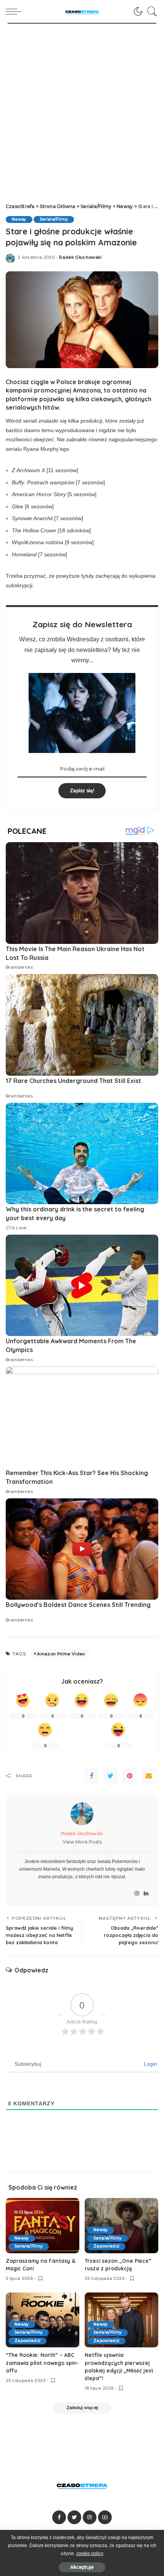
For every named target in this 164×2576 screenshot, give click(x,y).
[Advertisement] (82, 109)
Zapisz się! (82, 791)
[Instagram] (137, 1894)
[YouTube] (105, 2517)
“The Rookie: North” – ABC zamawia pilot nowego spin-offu (42, 2363)
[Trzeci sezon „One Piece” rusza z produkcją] (121, 2226)
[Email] (149, 1776)
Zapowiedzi (106, 2246)
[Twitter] (111, 1776)
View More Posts (82, 1842)
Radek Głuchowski (80, 257)
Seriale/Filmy (54, 219)
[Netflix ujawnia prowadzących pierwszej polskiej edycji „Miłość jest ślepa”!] (121, 2320)
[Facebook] (92, 1776)
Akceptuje (82, 2567)
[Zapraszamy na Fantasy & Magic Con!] (43, 2226)
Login (150, 2064)
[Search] (150, 11)
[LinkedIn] (146, 1894)
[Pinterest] (130, 1776)
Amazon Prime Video (61, 1654)
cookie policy (90, 2554)
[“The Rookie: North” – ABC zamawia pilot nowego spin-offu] (43, 2320)
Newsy (19, 219)
